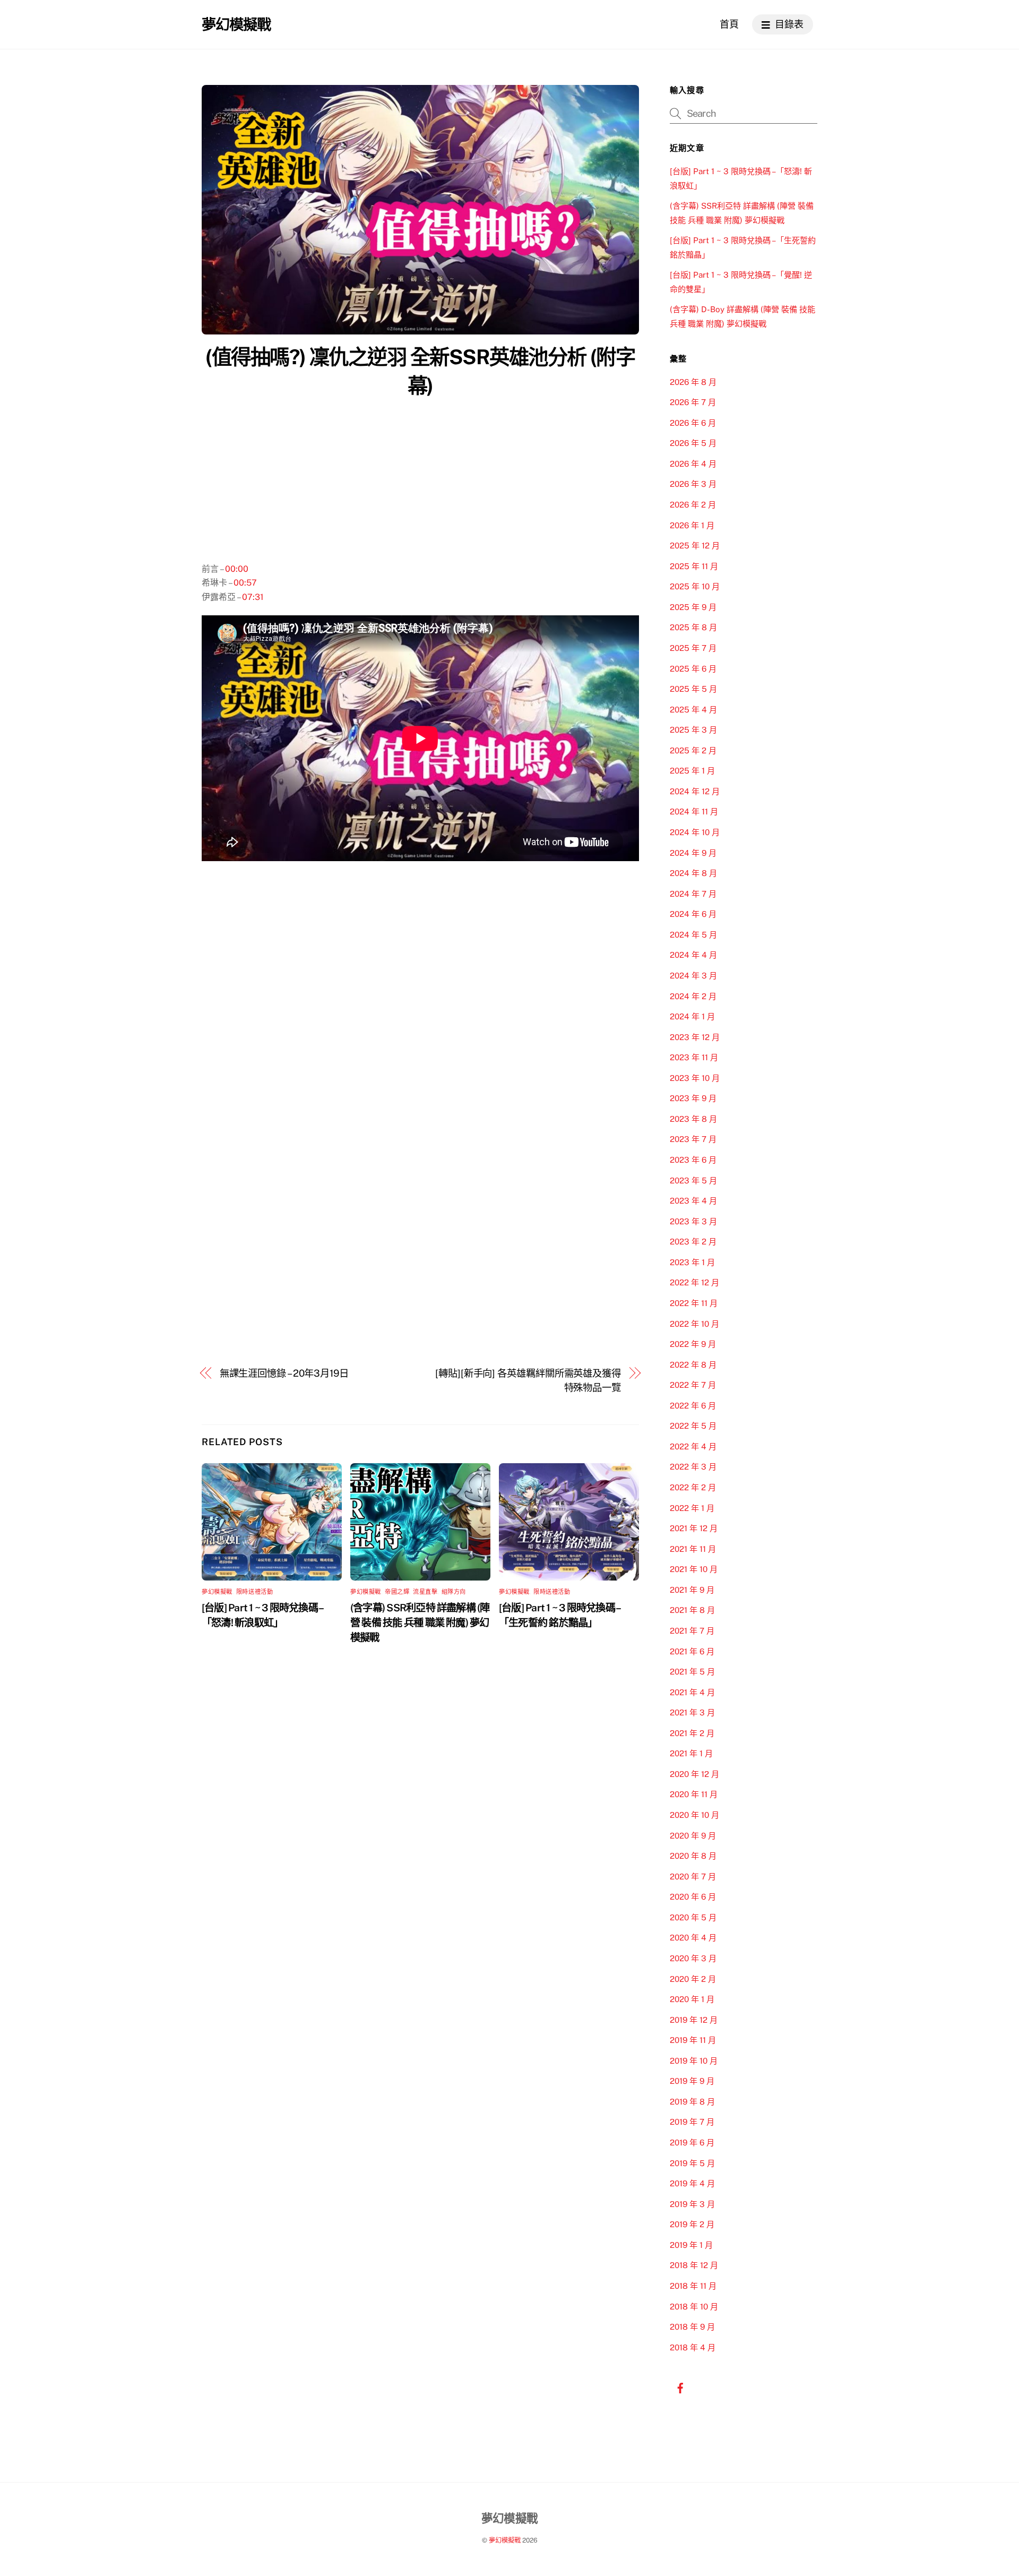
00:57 (245, 583)
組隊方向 (454, 1592)
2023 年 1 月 (692, 1262)
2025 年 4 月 (693, 710)
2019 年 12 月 (694, 2020)
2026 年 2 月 (693, 505)
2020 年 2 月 (693, 1979)
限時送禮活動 (254, 1592)
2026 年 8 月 (693, 382)
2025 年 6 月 (693, 669)
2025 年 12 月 (695, 546)
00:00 (237, 569)
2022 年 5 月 (693, 1426)
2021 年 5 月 (692, 1672)
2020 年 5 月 (693, 1917)
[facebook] (680, 2387)
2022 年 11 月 (694, 1303)
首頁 (729, 24)
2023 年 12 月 (695, 1037)
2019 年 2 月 (692, 2224)
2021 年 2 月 (692, 1733)
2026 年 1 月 (692, 525)
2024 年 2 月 (693, 996)
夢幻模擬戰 (217, 1592)
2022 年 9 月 (693, 1344)
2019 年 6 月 (692, 2143)
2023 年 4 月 (693, 1201)
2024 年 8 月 (693, 873)
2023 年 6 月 (693, 1160)
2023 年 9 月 (693, 1098)
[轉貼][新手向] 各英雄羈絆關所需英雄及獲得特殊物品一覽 (528, 1380)
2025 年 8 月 (693, 627)
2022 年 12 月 (694, 1282)
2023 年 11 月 (694, 1057)
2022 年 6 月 (693, 1406)
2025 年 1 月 (692, 771)
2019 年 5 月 (692, 2163)
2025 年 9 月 (693, 607)
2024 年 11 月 (694, 812)
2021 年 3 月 (692, 1712)
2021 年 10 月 (694, 1569)
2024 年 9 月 (693, 853)
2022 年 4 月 (693, 1446)
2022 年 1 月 (692, 1508)
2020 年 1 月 (692, 1999)
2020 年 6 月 (693, 1897)
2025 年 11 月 (694, 566)
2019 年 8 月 (692, 2102)
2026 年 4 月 (693, 464)
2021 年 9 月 (692, 1590)
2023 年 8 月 (693, 1119)
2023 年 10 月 (695, 1078)
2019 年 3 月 (692, 2204)
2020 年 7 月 (693, 1877)
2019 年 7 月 (692, 2122)
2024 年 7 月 (693, 894)
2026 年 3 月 (693, 484)
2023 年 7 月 (693, 1139)
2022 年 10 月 (694, 1324)
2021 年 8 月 (692, 1610)
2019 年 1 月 (691, 2245)
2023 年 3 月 (693, 1221)
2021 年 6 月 (692, 1651)
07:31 (253, 597)
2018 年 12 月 (694, 2265)
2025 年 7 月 (693, 648)
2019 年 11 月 (693, 2040)
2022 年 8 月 (693, 1365)
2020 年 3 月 (693, 1958)
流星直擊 (425, 1592)
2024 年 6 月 (693, 914)
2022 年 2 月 (693, 1487)
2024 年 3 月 (693, 976)
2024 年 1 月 (692, 1016)
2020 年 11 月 (694, 1794)
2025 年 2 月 (693, 750)
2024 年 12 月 (695, 791)
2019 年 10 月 (694, 2061)
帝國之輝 (397, 1592)
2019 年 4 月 (692, 2183)
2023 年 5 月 (693, 1180)
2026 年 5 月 (693, 443)
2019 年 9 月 (692, 2081)
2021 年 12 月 (694, 1528)
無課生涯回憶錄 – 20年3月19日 (284, 1373)
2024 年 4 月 (693, 955)
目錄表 (788, 24)
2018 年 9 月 (692, 2327)
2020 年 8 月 (693, 1856)
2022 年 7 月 (693, 1385)
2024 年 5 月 (693, 935)
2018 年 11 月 (693, 2286)
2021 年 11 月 (693, 1549)
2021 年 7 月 (692, 1631)
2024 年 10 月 (695, 832)
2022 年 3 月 (693, 1467)
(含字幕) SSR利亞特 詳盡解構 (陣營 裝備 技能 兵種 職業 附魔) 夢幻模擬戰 (420, 1622)
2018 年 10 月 (694, 2307)
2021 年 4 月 (692, 1692)
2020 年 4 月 (693, 1938)
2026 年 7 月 (693, 402)
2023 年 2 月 (693, 1242)
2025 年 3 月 (693, 730)
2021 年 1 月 (691, 1753)
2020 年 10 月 (694, 1815)
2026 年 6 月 (693, 423)
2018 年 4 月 (693, 2347)
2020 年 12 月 (694, 1774)
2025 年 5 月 (693, 689)
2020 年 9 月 (693, 1836)
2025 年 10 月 (695, 586)
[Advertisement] (420, 483)
